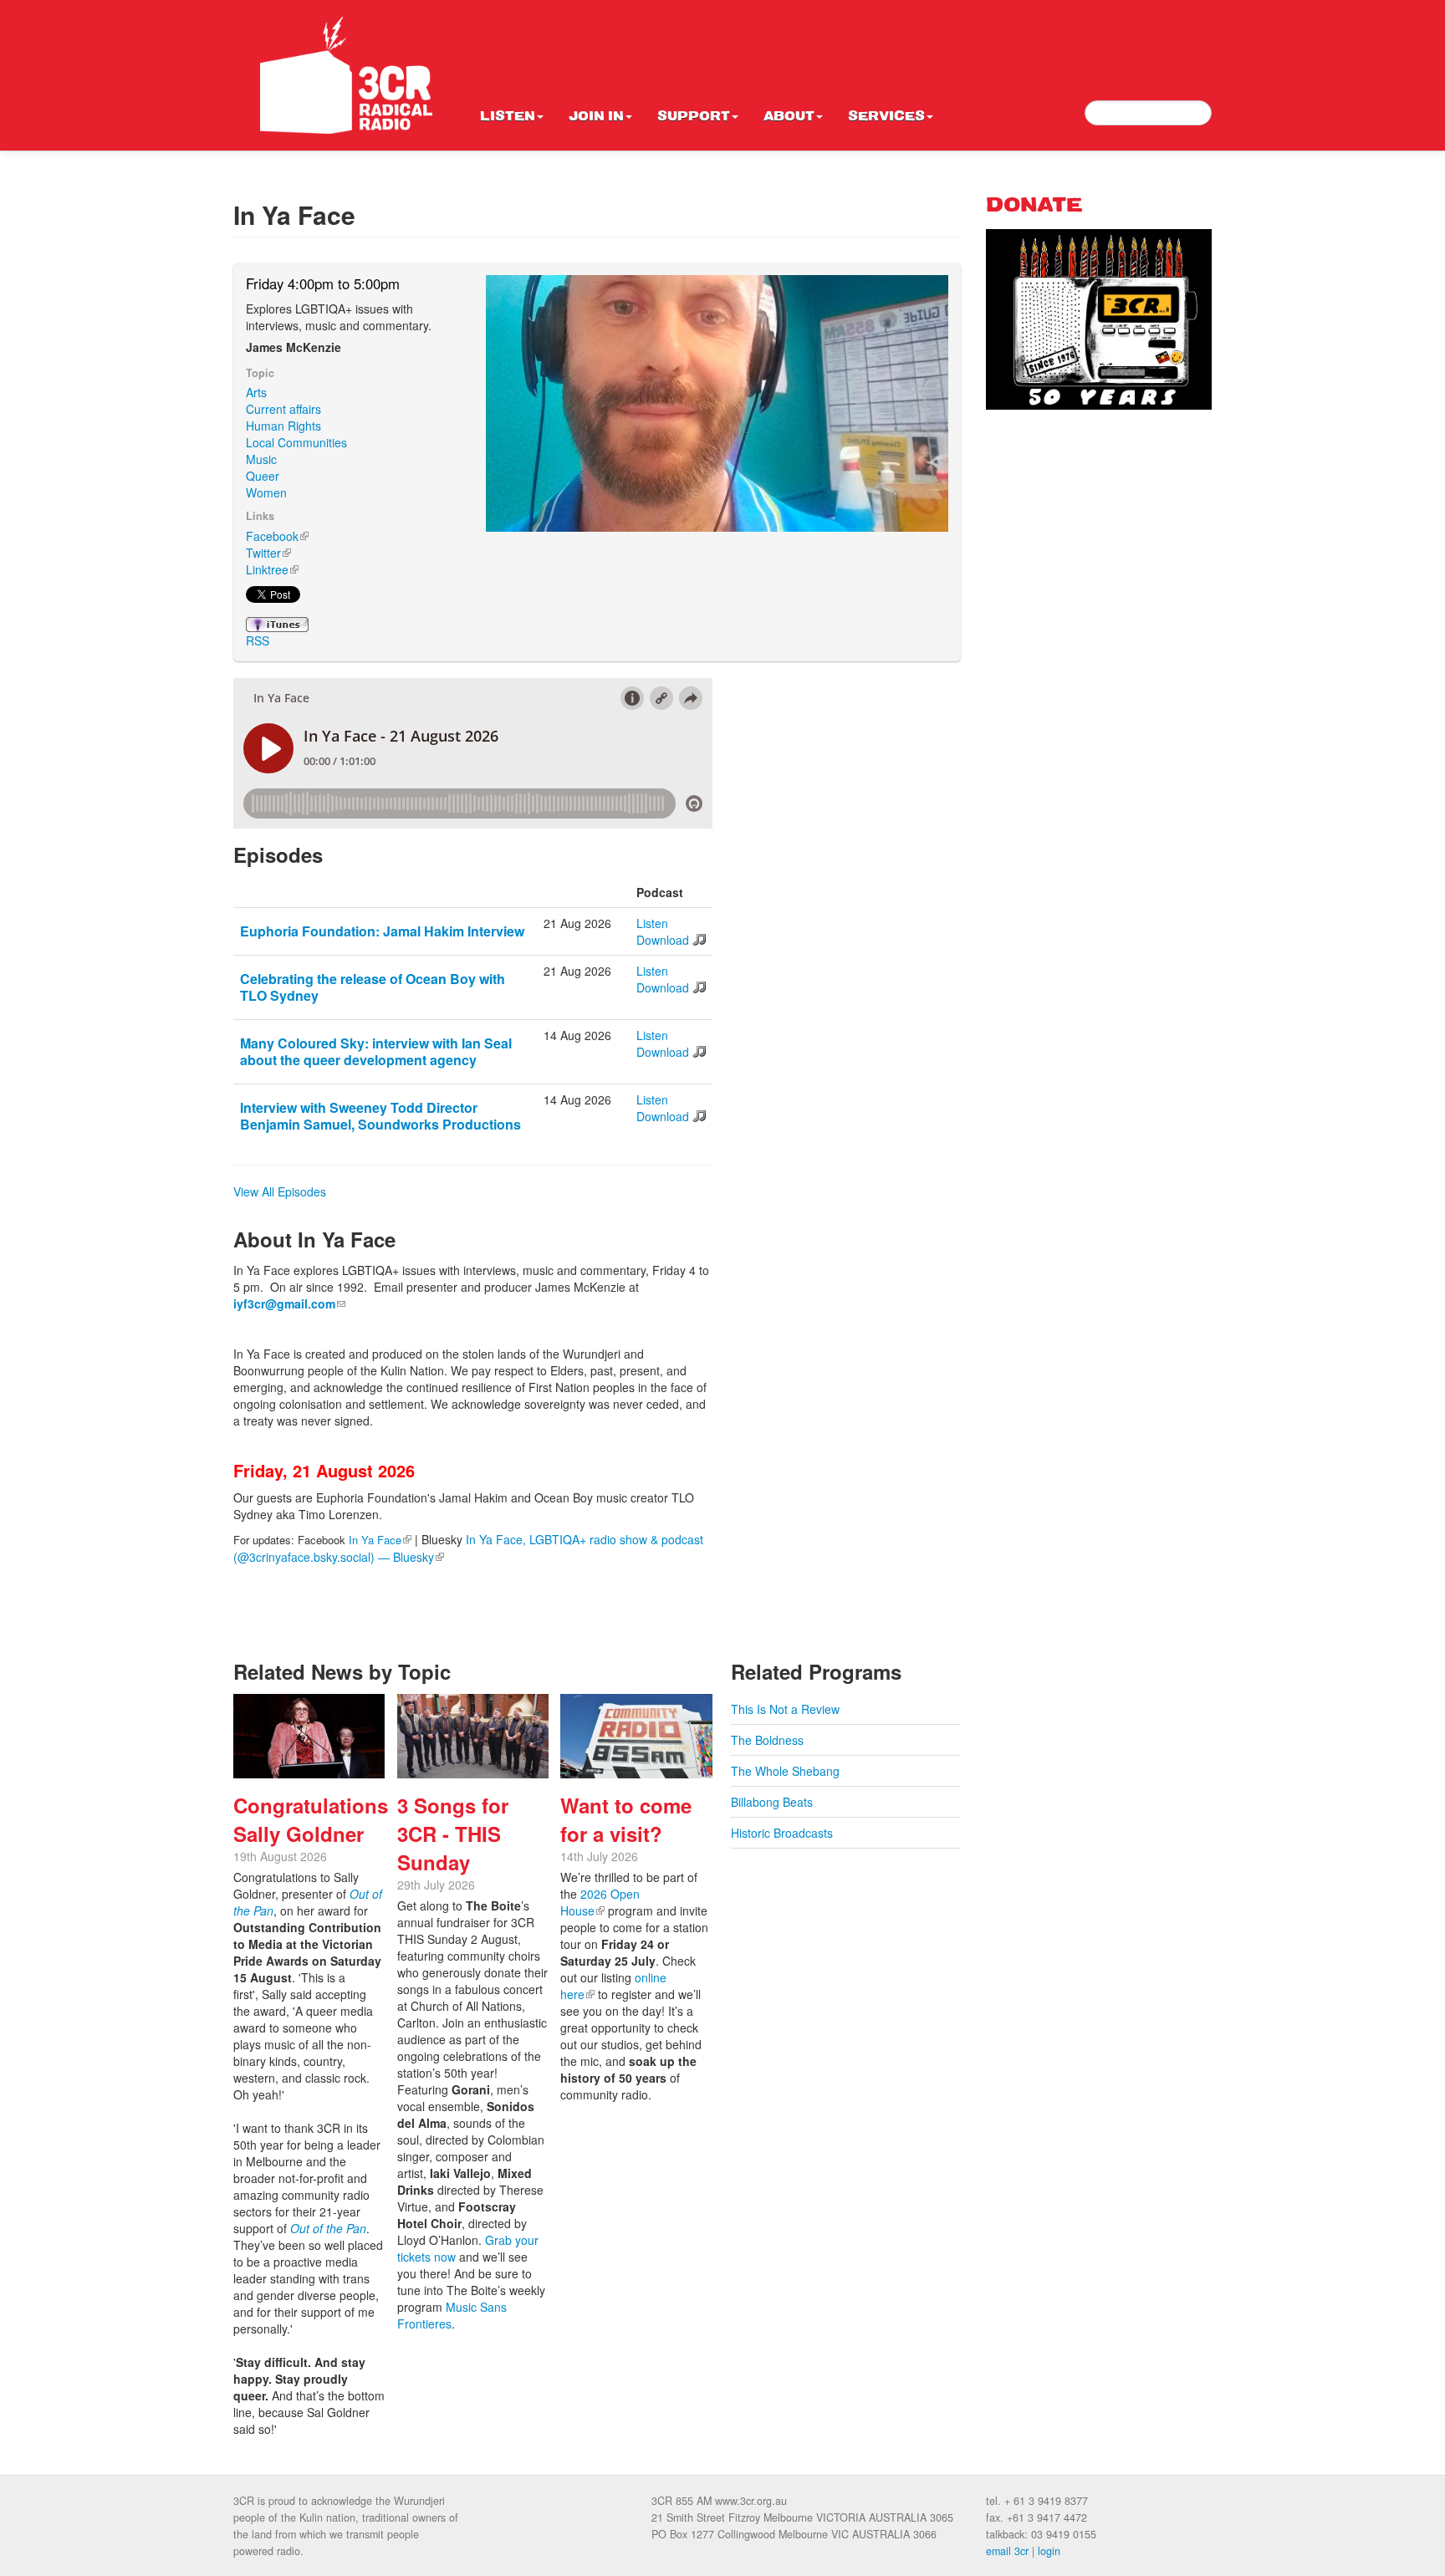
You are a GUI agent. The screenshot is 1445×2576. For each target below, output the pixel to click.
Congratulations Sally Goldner (311, 1819)
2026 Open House (600, 1902)
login (1049, 2551)
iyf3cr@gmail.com (289, 1303)
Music (261, 459)
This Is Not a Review (785, 1709)
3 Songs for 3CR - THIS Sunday (453, 1834)
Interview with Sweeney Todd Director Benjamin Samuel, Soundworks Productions (380, 1116)
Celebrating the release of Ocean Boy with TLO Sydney (373, 987)
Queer (263, 476)
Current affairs (283, 409)
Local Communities (296, 442)
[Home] (346, 75)
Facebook (277, 536)
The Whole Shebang (785, 1771)
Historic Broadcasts (782, 1833)
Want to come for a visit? (626, 1819)
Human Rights (283, 426)
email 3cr (1007, 2551)
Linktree (272, 569)
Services (886, 117)
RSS (258, 640)
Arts (256, 392)
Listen (508, 117)
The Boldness (767, 1740)
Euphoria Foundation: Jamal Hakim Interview (382, 931)
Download (663, 940)
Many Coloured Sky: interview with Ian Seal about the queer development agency (376, 1051)
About (789, 117)
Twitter (268, 553)
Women (266, 492)
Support (694, 117)
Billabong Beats (772, 1802)
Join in (596, 117)
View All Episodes (280, 1191)
